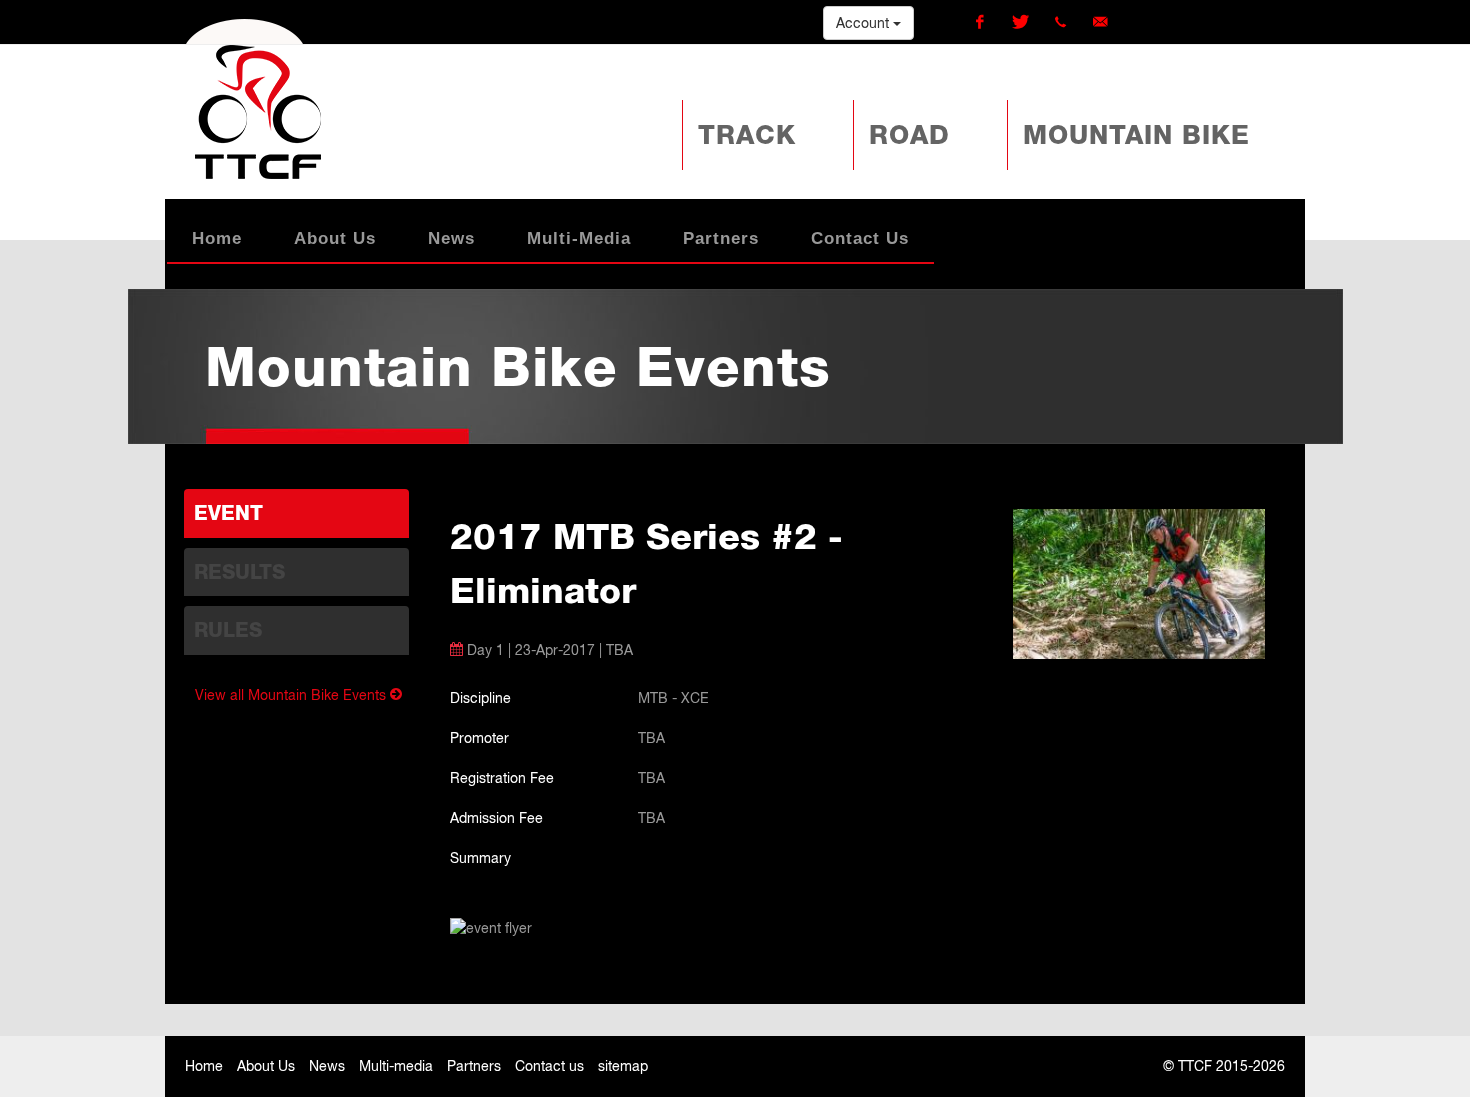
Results (239, 572)
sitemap (623, 1066)
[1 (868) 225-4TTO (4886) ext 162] (1060, 22)
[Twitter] (1020, 22)
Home (204, 1066)
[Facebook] (980, 22)
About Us (266, 1066)
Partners (474, 1066)
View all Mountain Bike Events (292, 695)
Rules (228, 630)
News (327, 1066)
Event (228, 513)
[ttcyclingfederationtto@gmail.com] (1100, 22)
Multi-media (396, 1066)
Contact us (549, 1066)
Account (864, 23)
